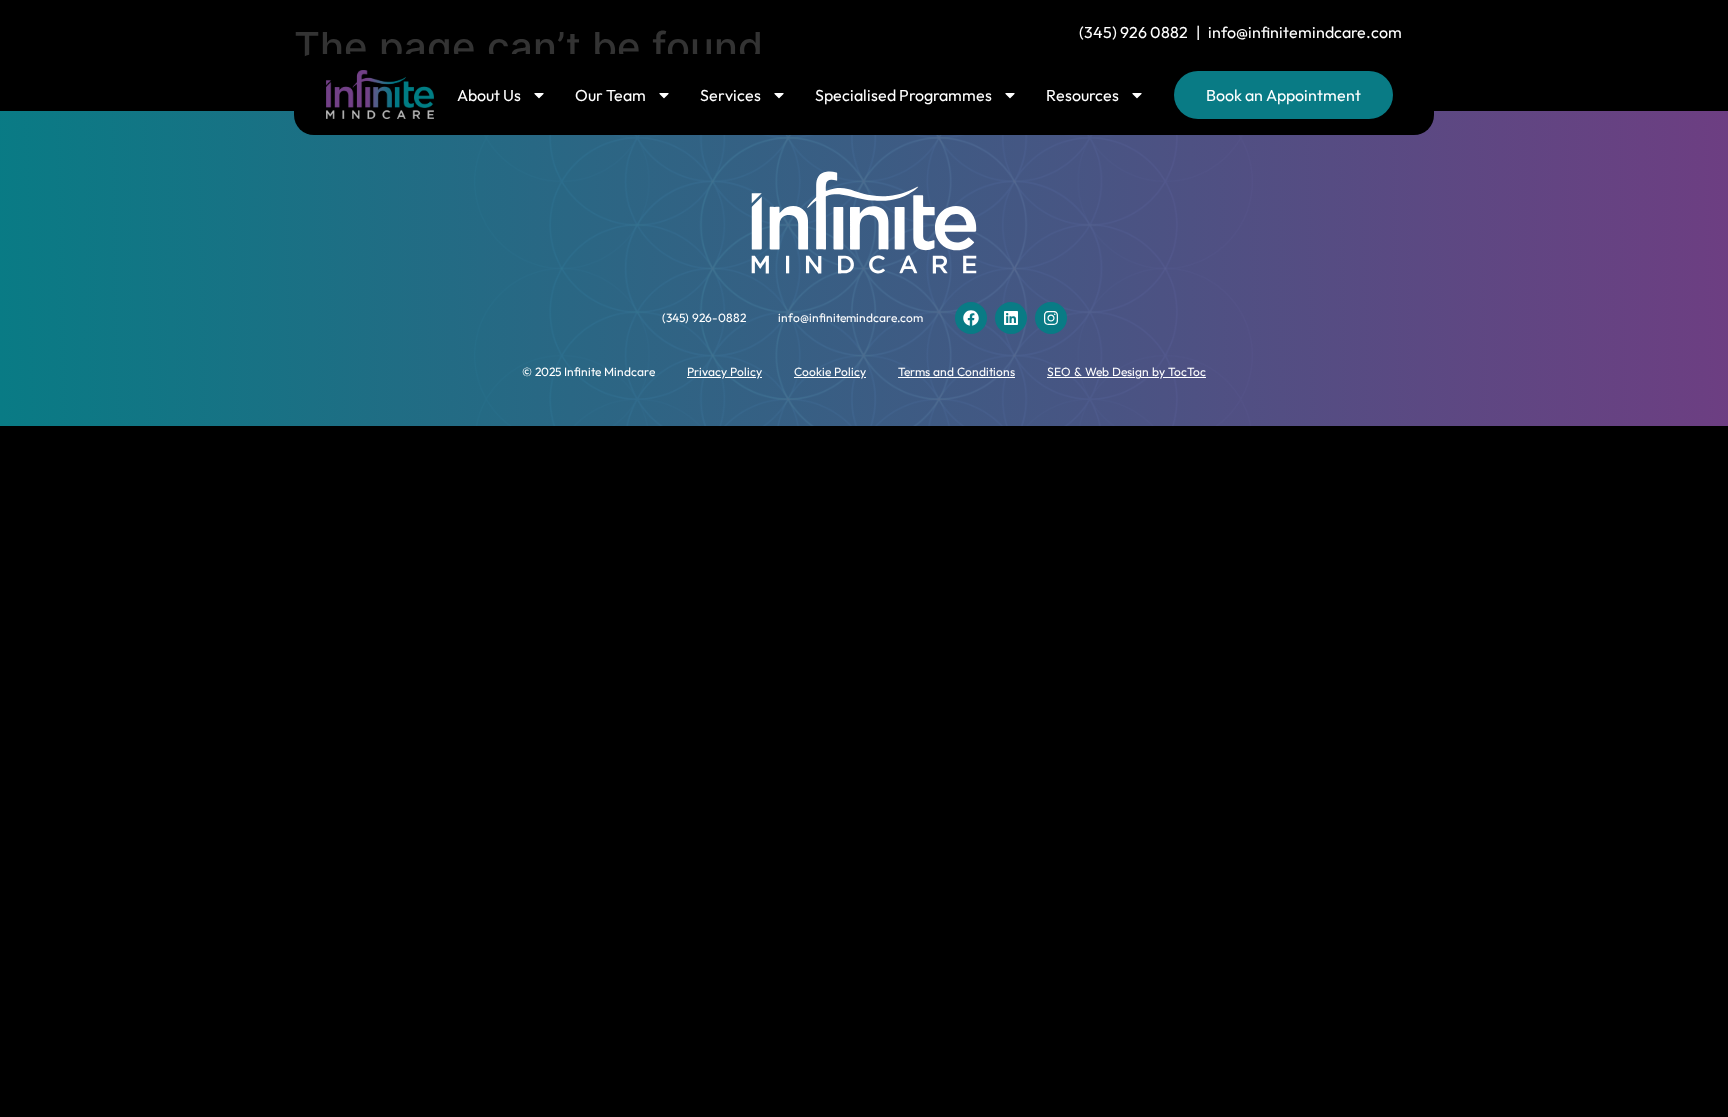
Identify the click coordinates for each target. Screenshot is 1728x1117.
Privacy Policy (724, 371)
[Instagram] (1051, 318)
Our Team (610, 95)
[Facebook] (971, 318)
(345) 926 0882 (1133, 32)
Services (730, 95)
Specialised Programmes (903, 95)
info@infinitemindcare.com (1305, 32)
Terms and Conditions (956, 371)
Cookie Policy (830, 371)
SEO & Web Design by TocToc (1126, 371)
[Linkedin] (1011, 318)
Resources (1082, 95)
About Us (489, 95)
